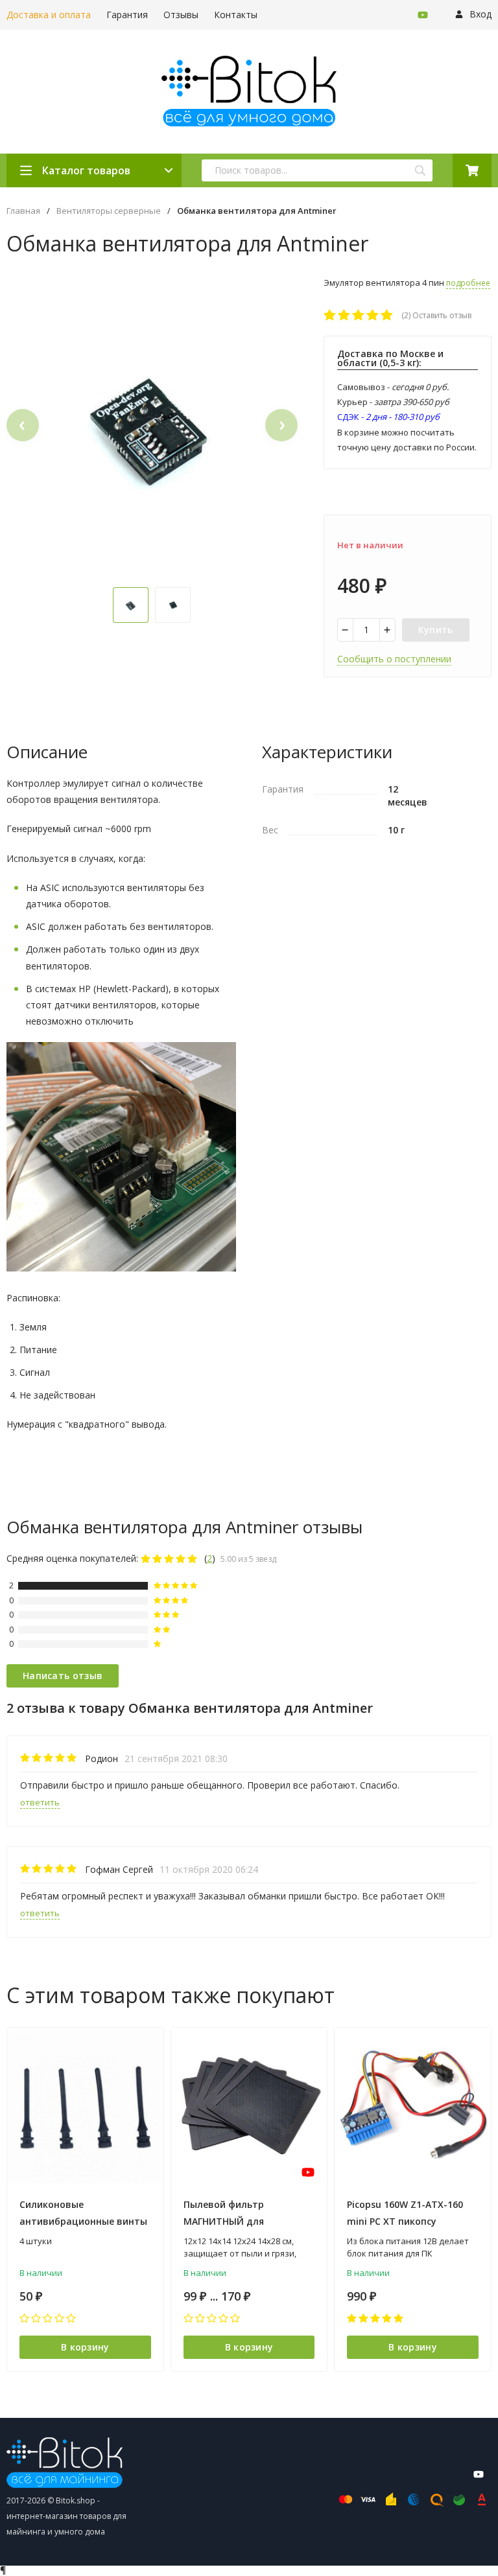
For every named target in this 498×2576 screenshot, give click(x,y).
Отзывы (181, 15)
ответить (40, 1802)
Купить (436, 630)
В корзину (85, 2347)
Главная (23, 211)
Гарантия (127, 15)
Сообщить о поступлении (394, 659)
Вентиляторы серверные (109, 211)
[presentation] (23, 425)
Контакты (236, 15)
